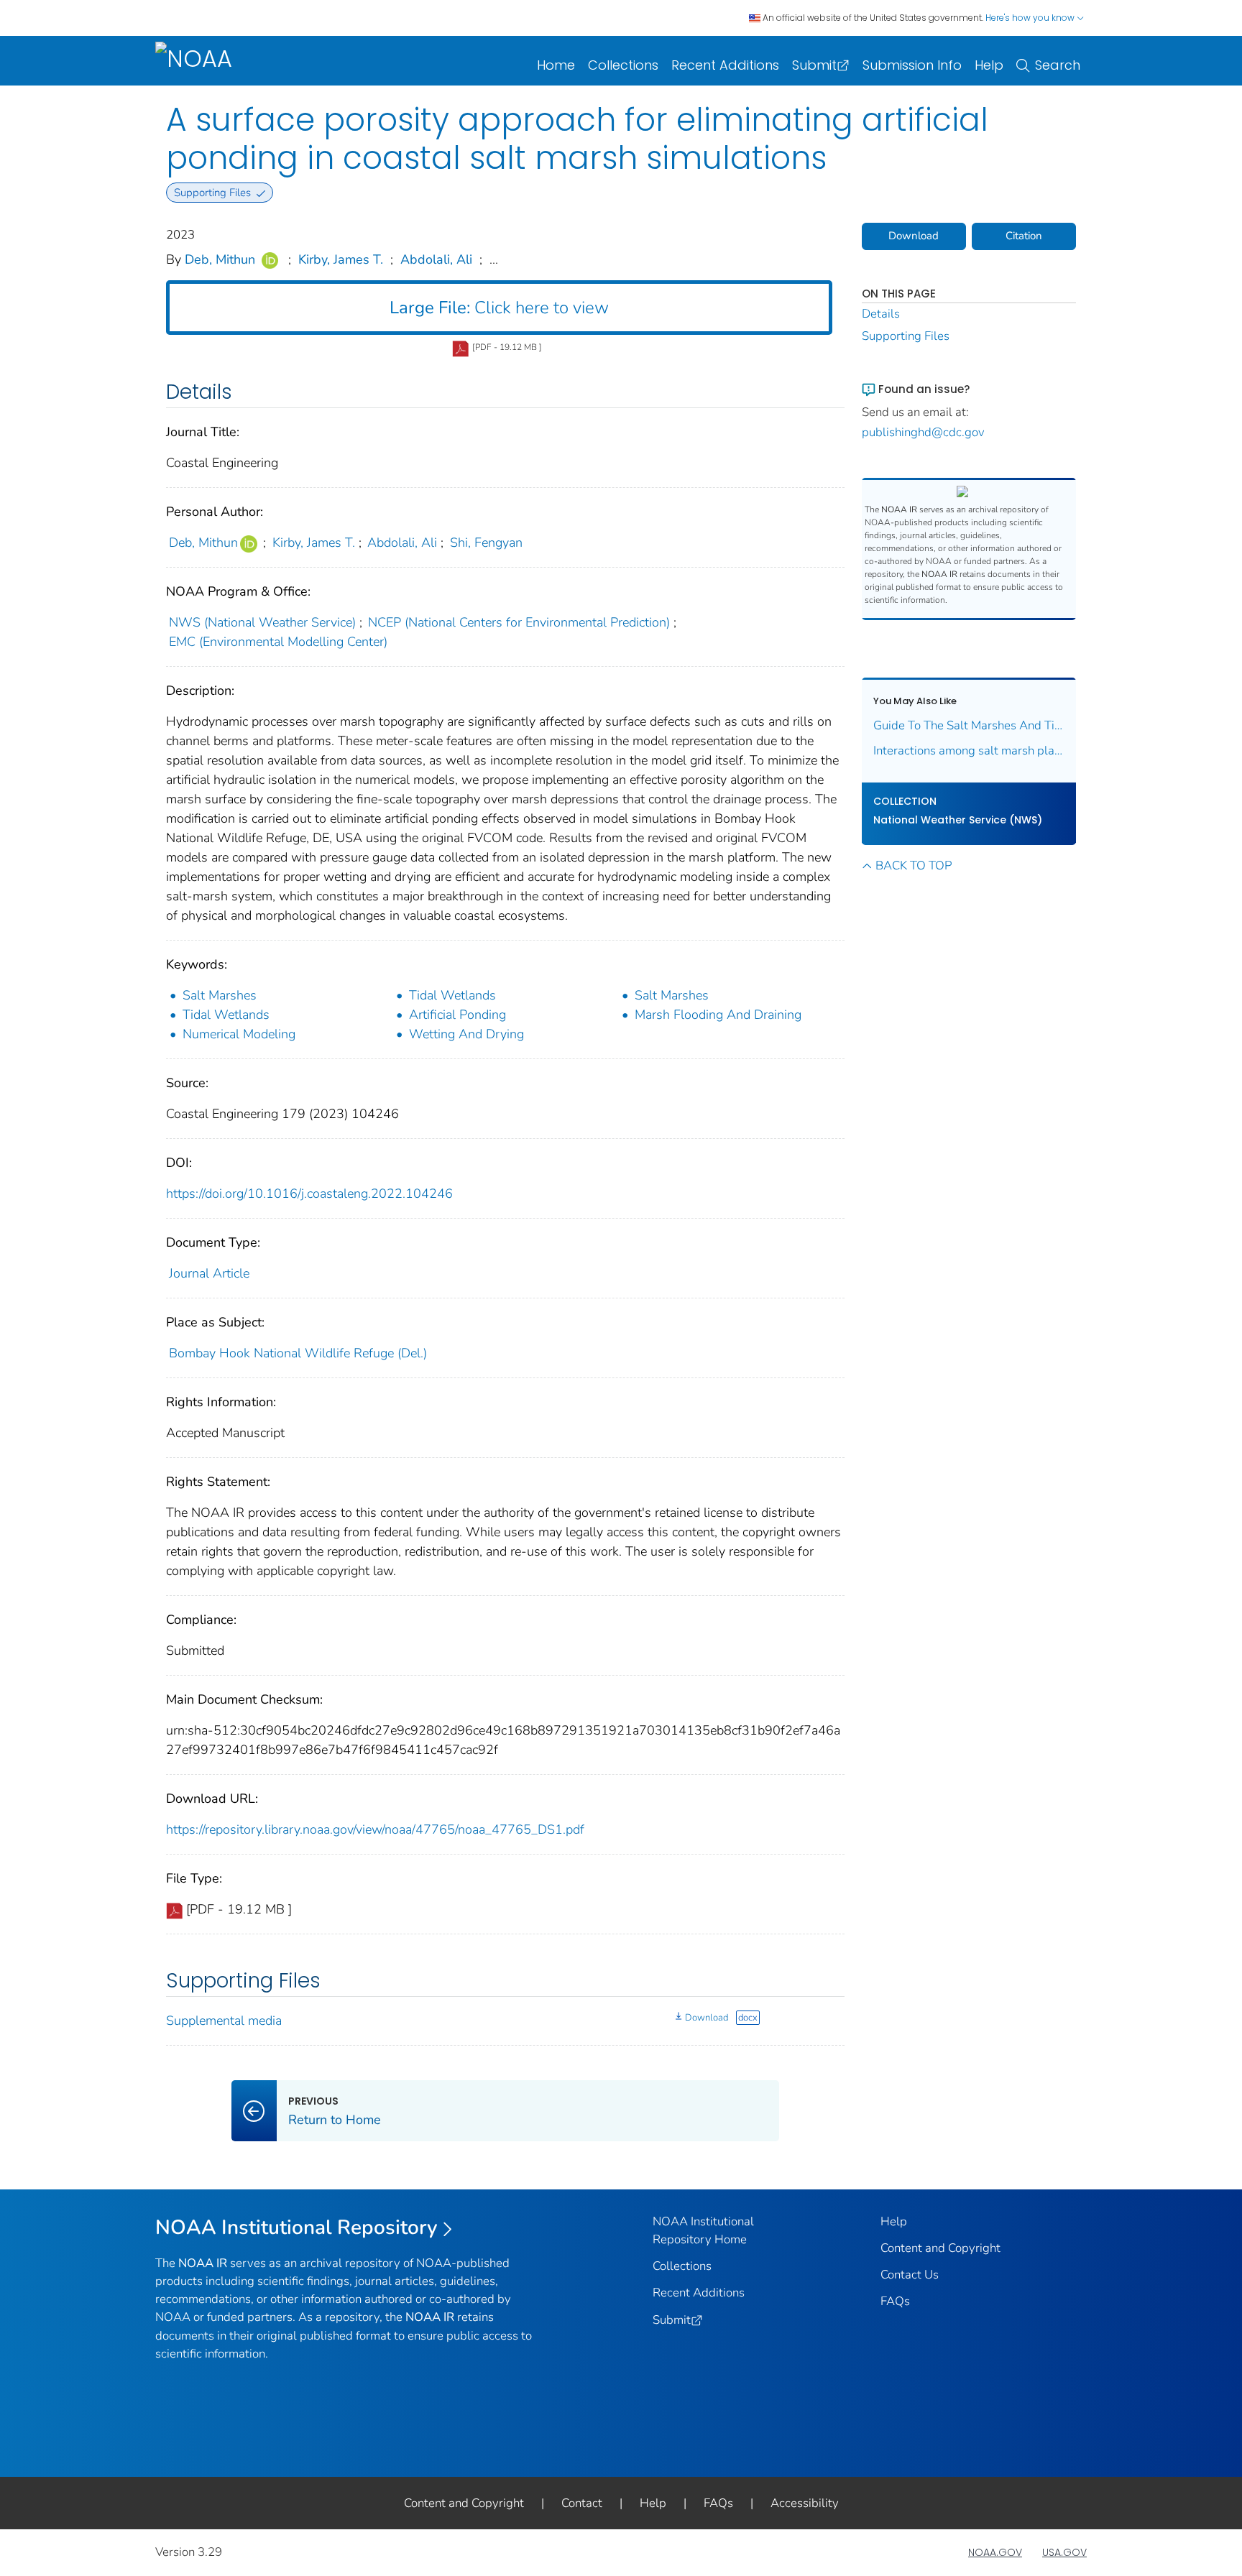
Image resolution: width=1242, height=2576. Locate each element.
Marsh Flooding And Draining (718, 1015)
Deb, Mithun (220, 259)
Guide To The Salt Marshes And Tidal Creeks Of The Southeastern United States (969, 725)
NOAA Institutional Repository (296, 2228)
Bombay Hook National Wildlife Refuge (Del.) (298, 1353)
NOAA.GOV (995, 2552)
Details (881, 314)
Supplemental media (224, 2021)
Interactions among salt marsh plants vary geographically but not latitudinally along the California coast (969, 751)
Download (707, 2018)
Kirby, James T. (341, 259)
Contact (582, 2503)
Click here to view (499, 308)
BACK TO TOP (914, 865)
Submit (814, 65)
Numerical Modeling (239, 1034)
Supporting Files (906, 336)
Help (989, 65)
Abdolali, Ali (436, 259)
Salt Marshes (220, 995)
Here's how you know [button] (1031, 18)
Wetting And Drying (466, 1034)
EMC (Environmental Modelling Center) (278, 642)
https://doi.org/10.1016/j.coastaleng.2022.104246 (309, 1194)
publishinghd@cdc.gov (923, 432)
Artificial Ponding (457, 1015)
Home (556, 65)
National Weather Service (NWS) (958, 820)
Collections (623, 65)
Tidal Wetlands (452, 995)
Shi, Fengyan (486, 543)
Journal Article (209, 1273)
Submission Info (912, 65)
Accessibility (805, 2503)
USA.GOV (1064, 2552)
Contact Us (910, 2275)
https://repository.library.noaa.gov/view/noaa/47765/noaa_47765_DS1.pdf (375, 1829)
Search (1058, 65)
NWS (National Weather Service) (262, 622)
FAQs (895, 2301)
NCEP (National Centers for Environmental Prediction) (519, 622)
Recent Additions (725, 65)
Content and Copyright (940, 2248)
